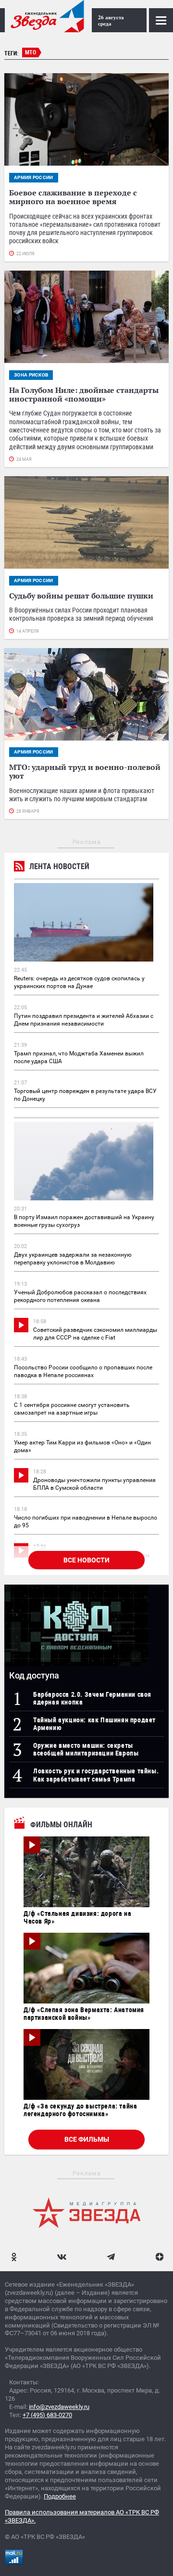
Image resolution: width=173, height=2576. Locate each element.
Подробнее (60, 2496)
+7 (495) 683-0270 (47, 2415)
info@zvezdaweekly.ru (59, 2407)
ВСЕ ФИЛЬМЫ (87, 2139)
